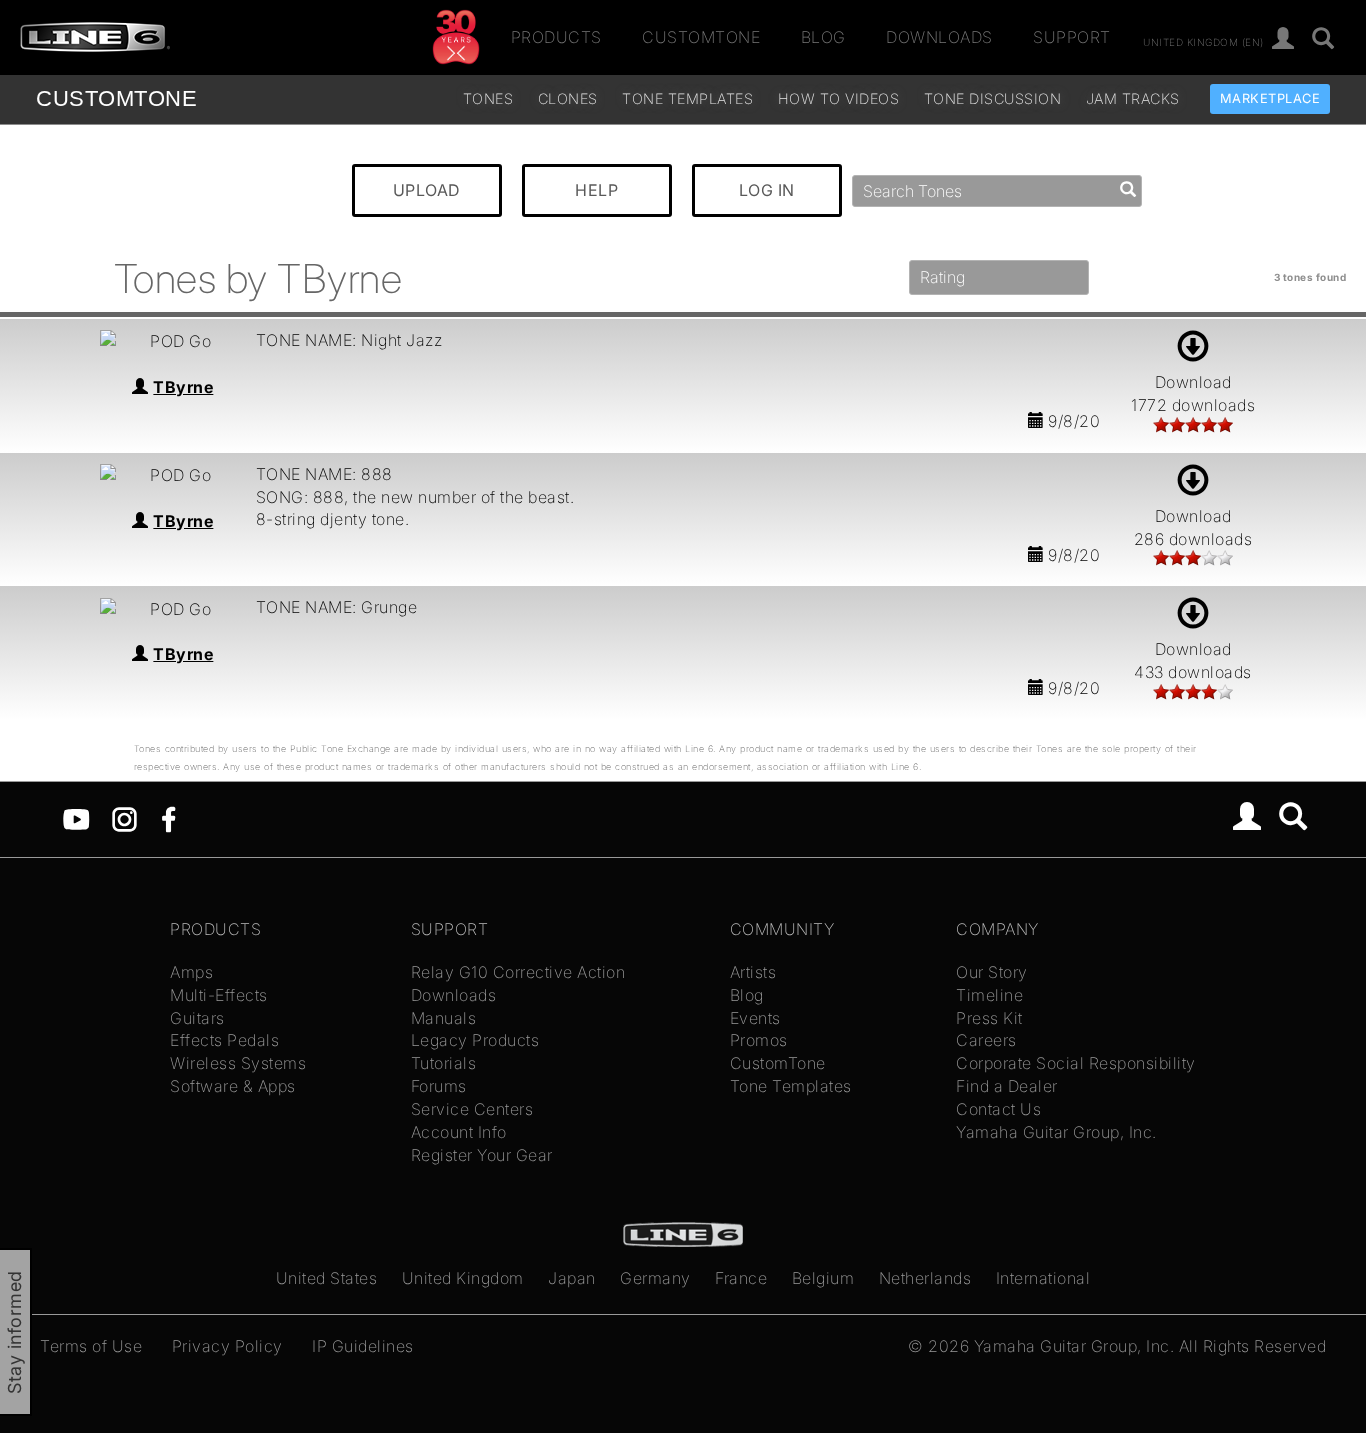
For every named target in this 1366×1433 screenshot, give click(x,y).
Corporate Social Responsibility (1076, 1063)
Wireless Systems (238, 1063)
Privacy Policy (227, 1346)
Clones (568, 98)
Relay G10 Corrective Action (518, 972)
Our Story (992, 972)
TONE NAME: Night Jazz (349, 340)
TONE (116, 98)
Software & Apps (233, 1086)
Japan (572, 1278)
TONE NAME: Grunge (337, 607)
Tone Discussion (993, 98)
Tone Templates (687, 98)
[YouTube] (76, 818)
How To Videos (839, 98)
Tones (488, 98)
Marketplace (1270, 98)
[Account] (1283, 39)
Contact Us (998, 1109)
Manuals (444, 1018)
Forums (439, 1086)
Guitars (197, 1018)
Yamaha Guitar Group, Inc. (1056, 1132)
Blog (823, 37)
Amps (191, 972)
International (1043, 1278)
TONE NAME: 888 (324, 474)
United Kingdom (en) (1203, 41)
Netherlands (925, 1278)
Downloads (939, 37)
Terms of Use (91, 1346)
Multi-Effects (219, 995)
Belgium (823, 1278)
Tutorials (444, 1063)
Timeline (989, 995)
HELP (596, 190)
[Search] (1323, 39)
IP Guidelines (363, 1346)
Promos (759, 1040)
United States (327, 1278)
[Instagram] (124, 818)
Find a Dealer (1007, 1086)
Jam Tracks (1133, 98)
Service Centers (472, 1109)
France (741, 1278)
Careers (986, 1040)
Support (1072, 37)
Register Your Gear (482, 1155)
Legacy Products (475, 1040)
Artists (753, 972)
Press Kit (989, 1018)
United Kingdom (463, 1278)
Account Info (459, 1132)
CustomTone (701, 37)
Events (755, 1018)
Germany (655, 1278)
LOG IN (767, 190)
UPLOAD (427, 190)
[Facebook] (168, 818)
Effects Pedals (224, 1040)
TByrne (183, 387)
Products (556, 37)
